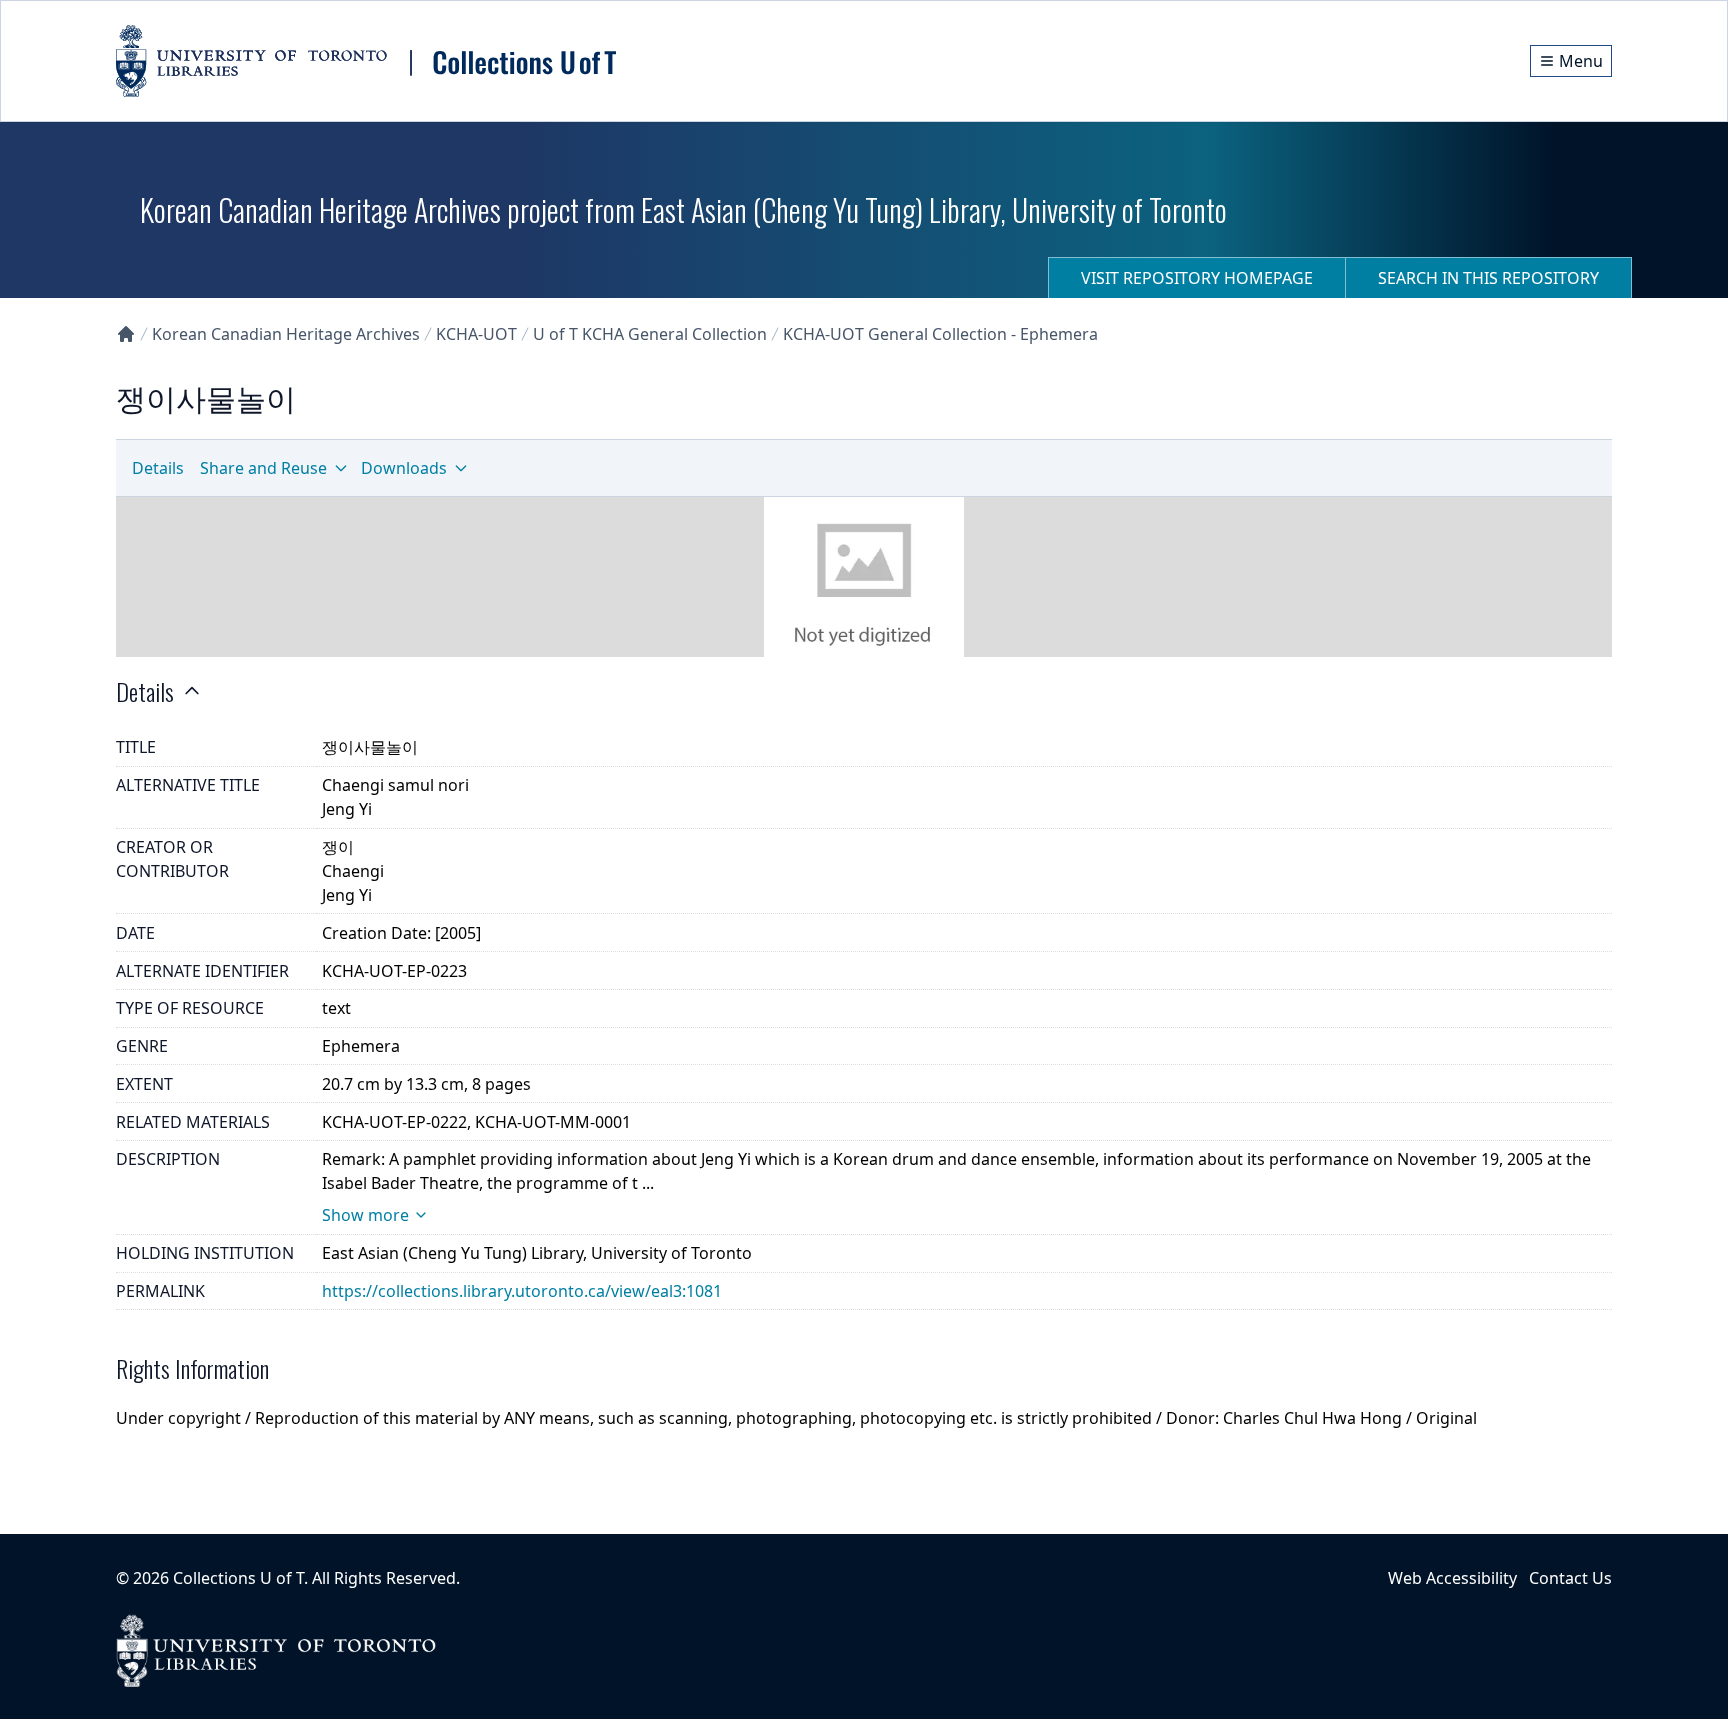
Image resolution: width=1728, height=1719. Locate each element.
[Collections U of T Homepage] (126, 334)
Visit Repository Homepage (1197, 278)
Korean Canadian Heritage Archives (286, 334)
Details (158, 468)
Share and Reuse (263, 468)
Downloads (404, 468)
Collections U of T (238, 1578)
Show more (365, 1215)
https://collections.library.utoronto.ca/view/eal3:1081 (522, 1291)
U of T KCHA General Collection (650, 334)
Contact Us (1570, 1578)
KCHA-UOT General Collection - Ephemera (940, 334)
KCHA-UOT (476, 334)
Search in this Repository (1488, 278)
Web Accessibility (1452, 1578)
